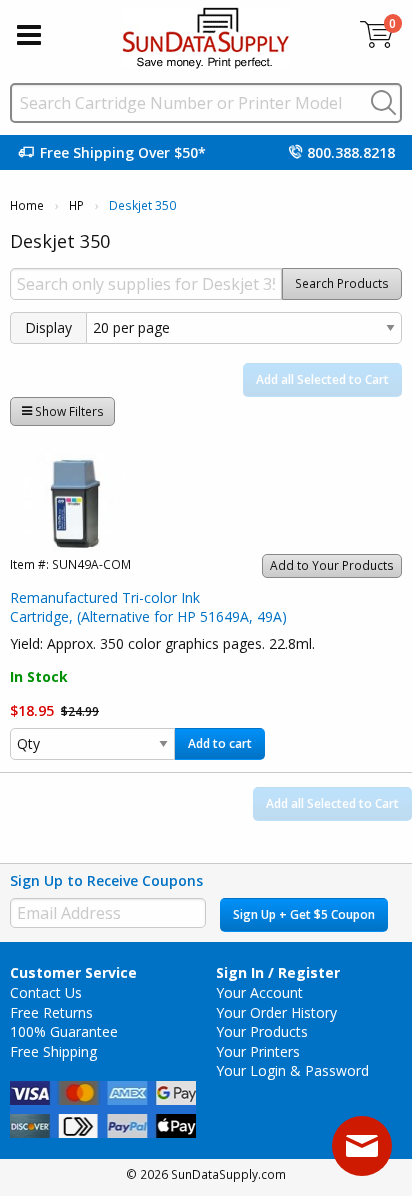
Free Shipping (53, 1051)
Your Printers (258, 1051)
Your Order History (276, 1012)
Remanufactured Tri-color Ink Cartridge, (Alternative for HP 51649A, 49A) (148, 607)
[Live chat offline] (362, 1146)
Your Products (262, 1031)
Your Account (259, 992)
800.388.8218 (351, 152)
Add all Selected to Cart (322, 379)
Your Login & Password (292, 1070)
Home (27, 205)
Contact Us (46, 992)
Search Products (342, 283)
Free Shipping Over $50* (123, 152)
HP (76, 205)
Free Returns (51, 1012)
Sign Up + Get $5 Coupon (304, 914)
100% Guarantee (64, 1031)
